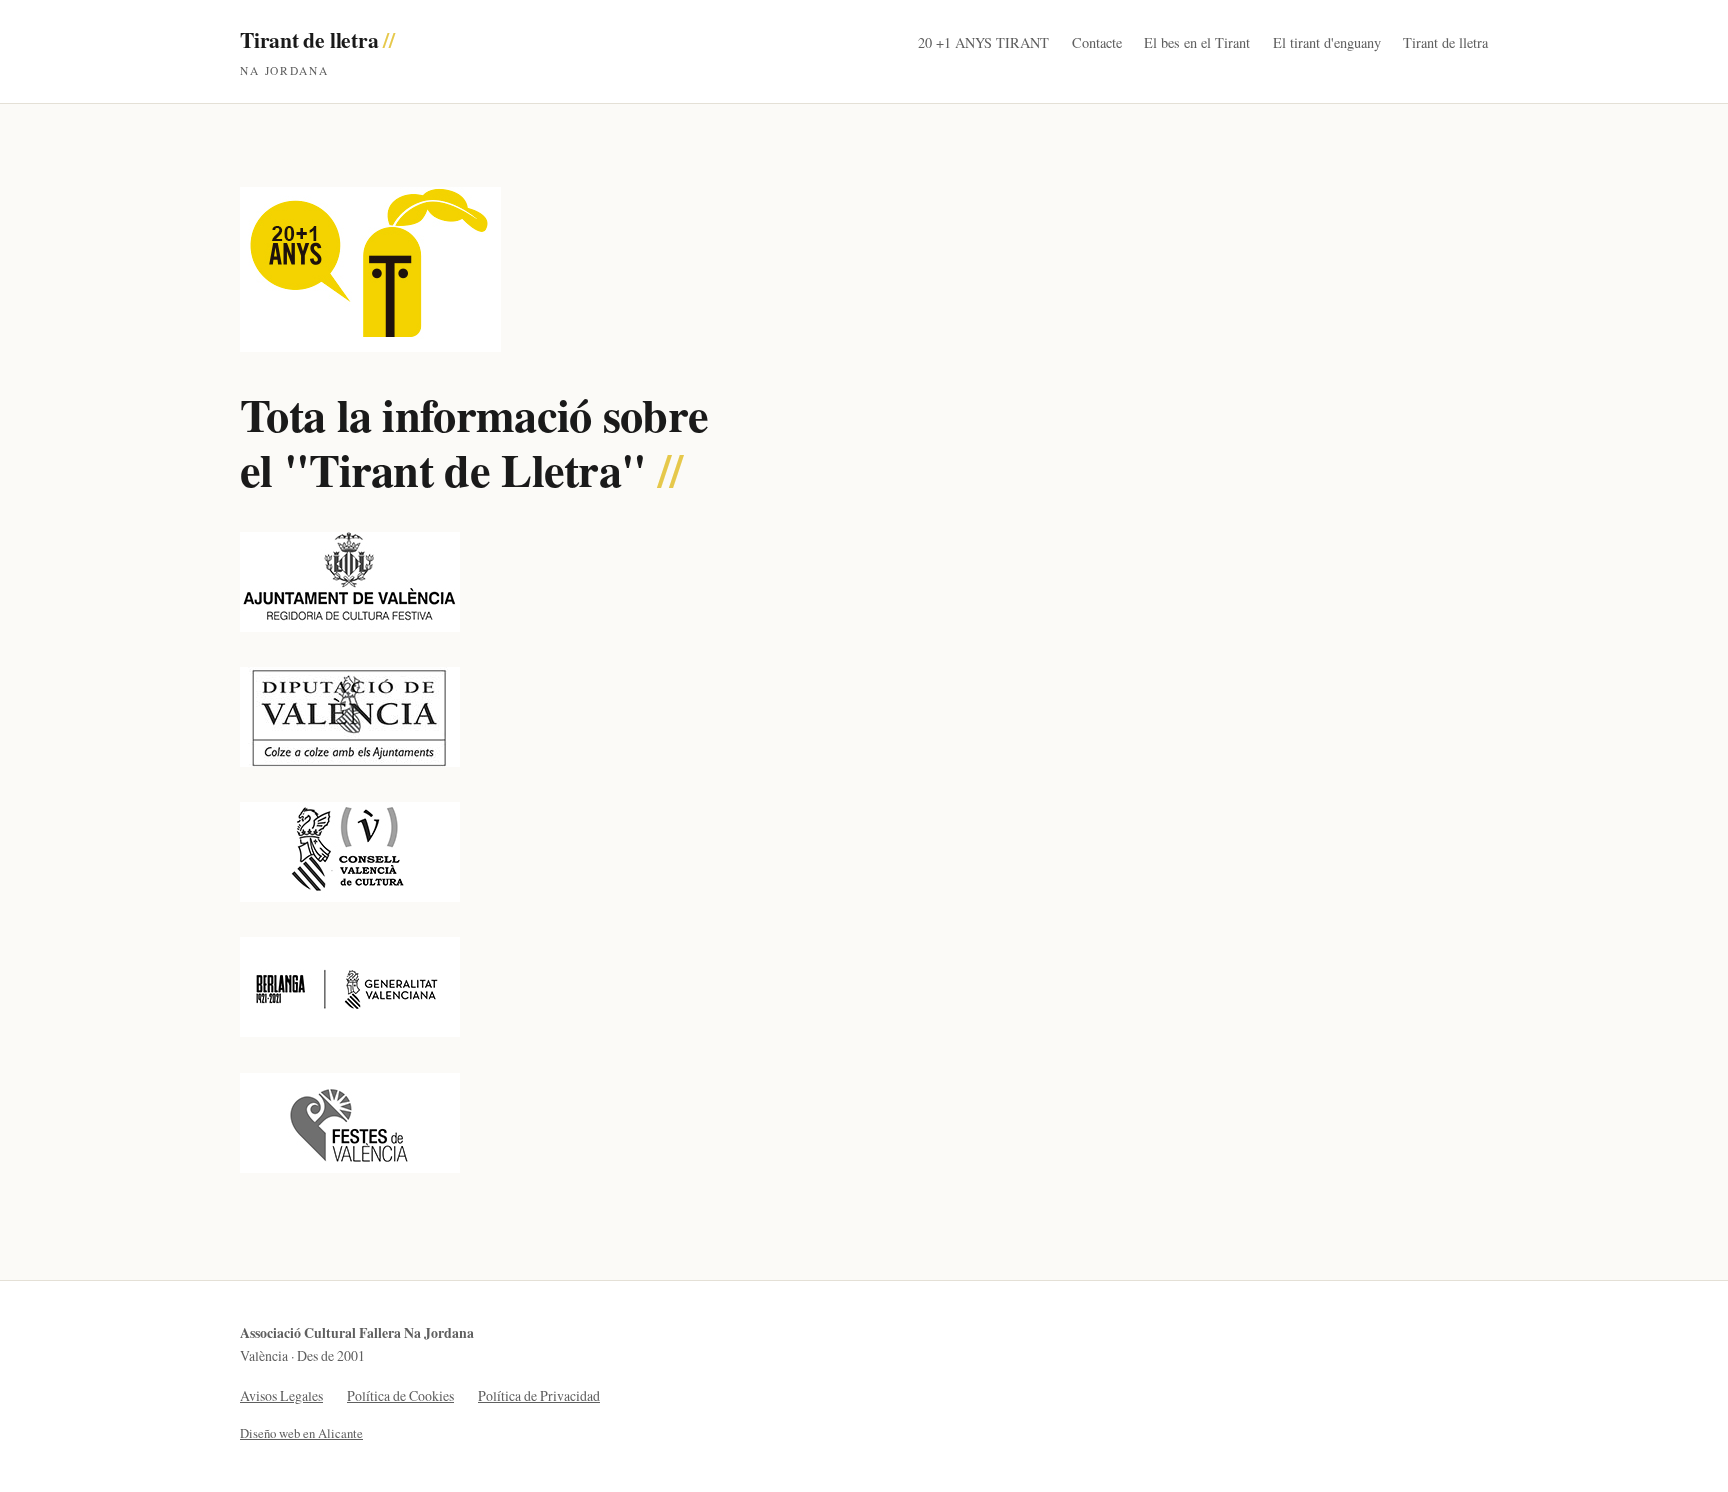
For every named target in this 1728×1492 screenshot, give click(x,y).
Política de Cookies (400, 1395)
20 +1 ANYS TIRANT (983, 42)
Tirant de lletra (317, 51)
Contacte (1097, 42)
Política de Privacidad (539, 1395)
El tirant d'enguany (1327, 42)
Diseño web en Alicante (301, 1433)
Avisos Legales (281, 1395)
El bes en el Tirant (1197, 42)
